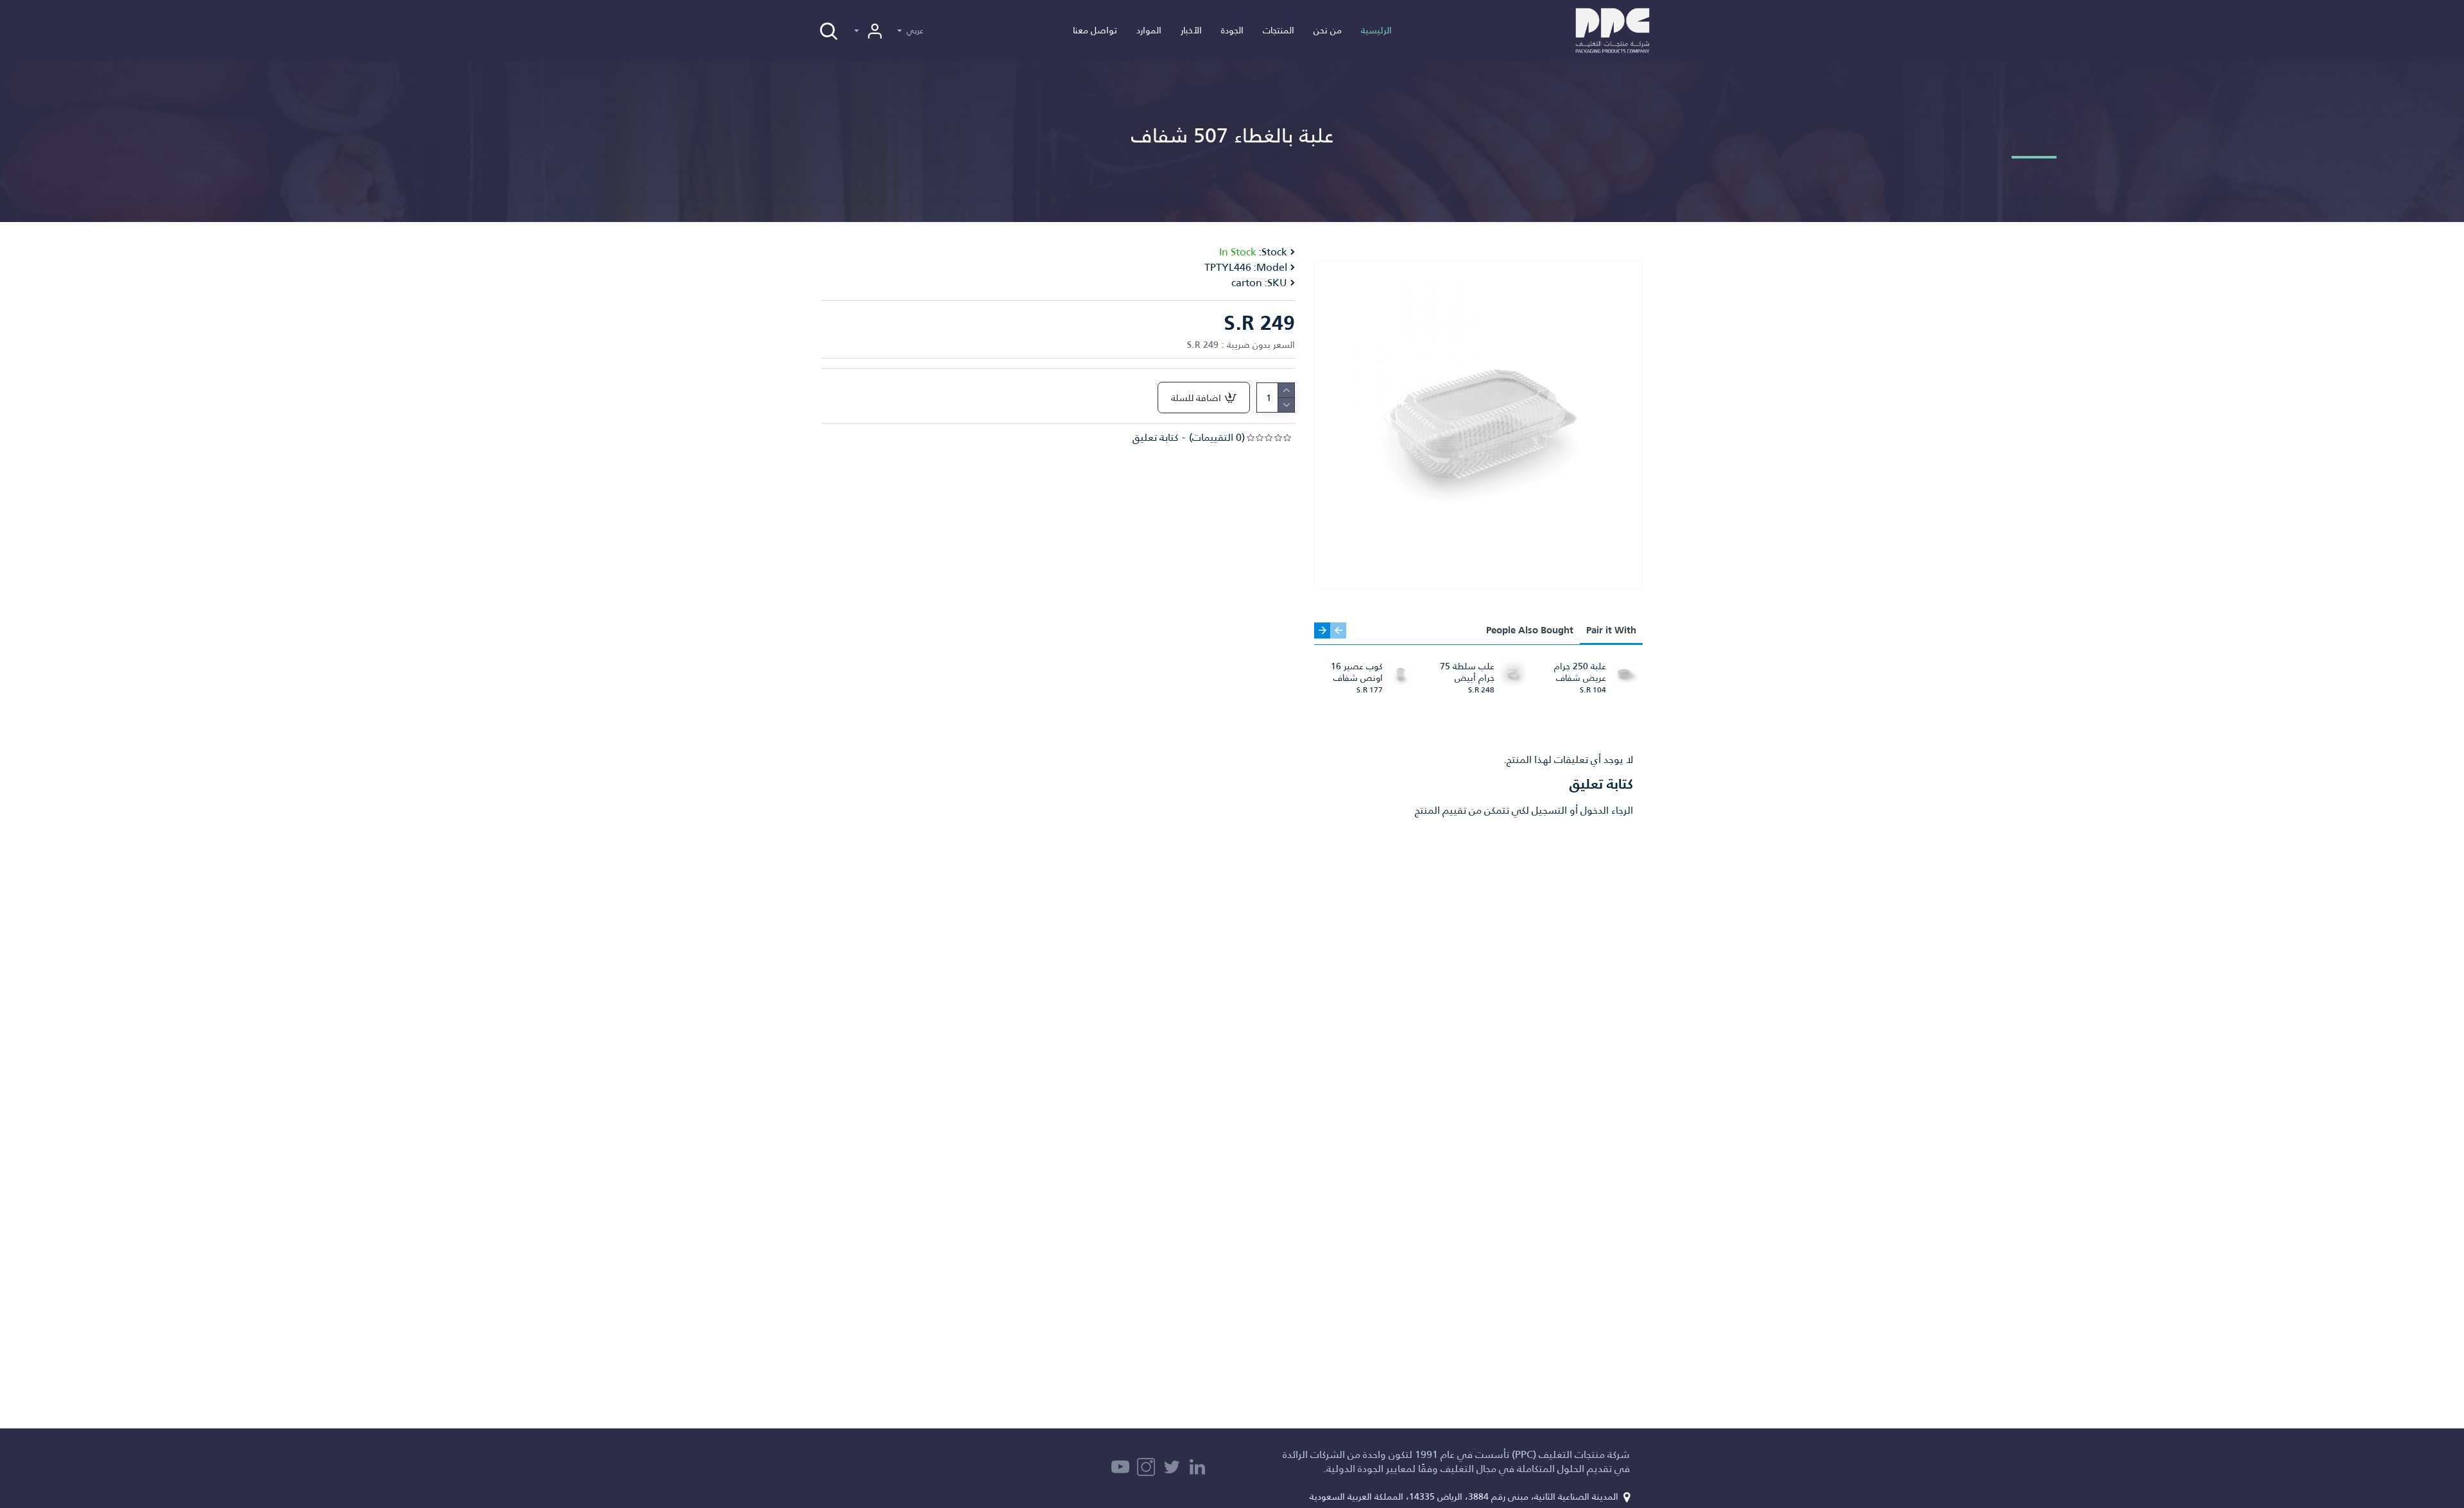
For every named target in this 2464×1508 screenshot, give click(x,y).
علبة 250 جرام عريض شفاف (1580, 672)
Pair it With (1611, 630)
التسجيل (1549, 810)
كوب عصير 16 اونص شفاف (1357, 672)
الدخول (1595, 810)
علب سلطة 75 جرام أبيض (1467, 672)
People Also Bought (1530, 630)
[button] (1338, 630)
